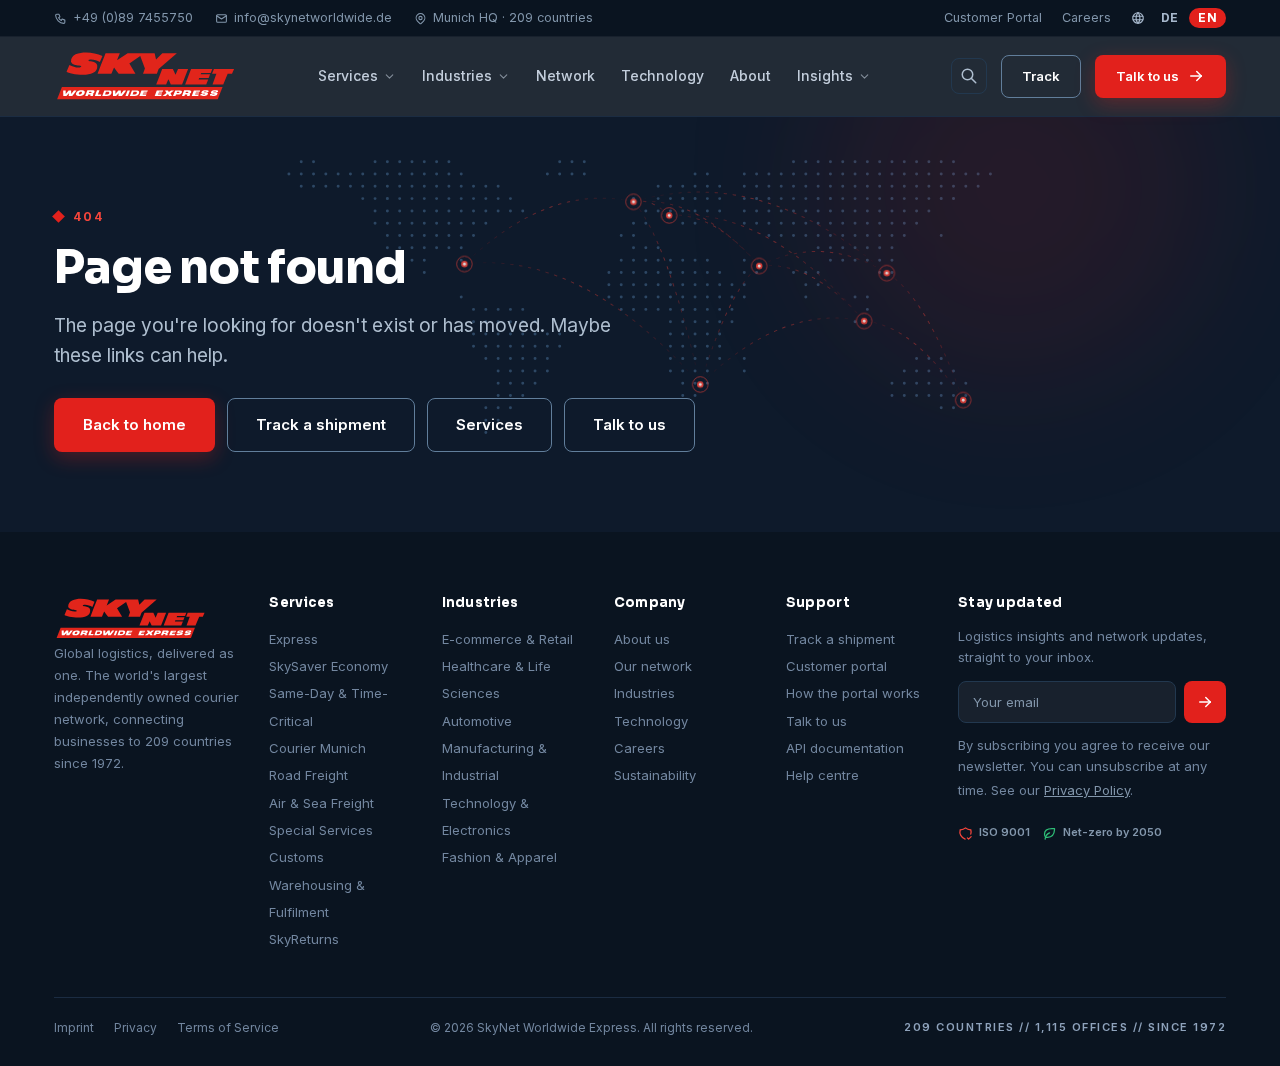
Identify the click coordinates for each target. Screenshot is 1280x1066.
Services (348, 75)
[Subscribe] (1205, 702)
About (750, 75)
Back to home (134, 424)
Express (293, 639)
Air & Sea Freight (321, 803)
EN (1207, 17)
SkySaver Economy (328, 666)
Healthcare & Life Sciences (496, 679)
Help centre (822, 775)
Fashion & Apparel (499, 857)
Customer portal (836, 666)
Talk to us (1147, 76)
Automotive (477, 721)
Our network (653, 666)
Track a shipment (321, 424)
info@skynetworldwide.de (313, 17)
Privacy (135, 1027)
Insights (825, 75)
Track (1041, 76)
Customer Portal (993, 17)
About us (642, 639)
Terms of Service (228, 1027)
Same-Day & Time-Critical (328, 706)
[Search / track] (969, 76)
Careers (1086, 17)
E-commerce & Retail (507, 639)
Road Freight (308, 775)
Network (565, 75)
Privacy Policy (1087, 790)
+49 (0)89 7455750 (133, 17)
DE (1170, 17)
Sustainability (655, 775)
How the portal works (853, 693)
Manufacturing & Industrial (494, 761)
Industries (457, 75)
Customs (296, 857)
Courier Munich (317, 748)
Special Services (321, 830)
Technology (662, 75)
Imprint (74, 1027)
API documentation (845, 748)
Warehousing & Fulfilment (317, 898)
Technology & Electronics (485, 816)
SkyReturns (304, 939)
